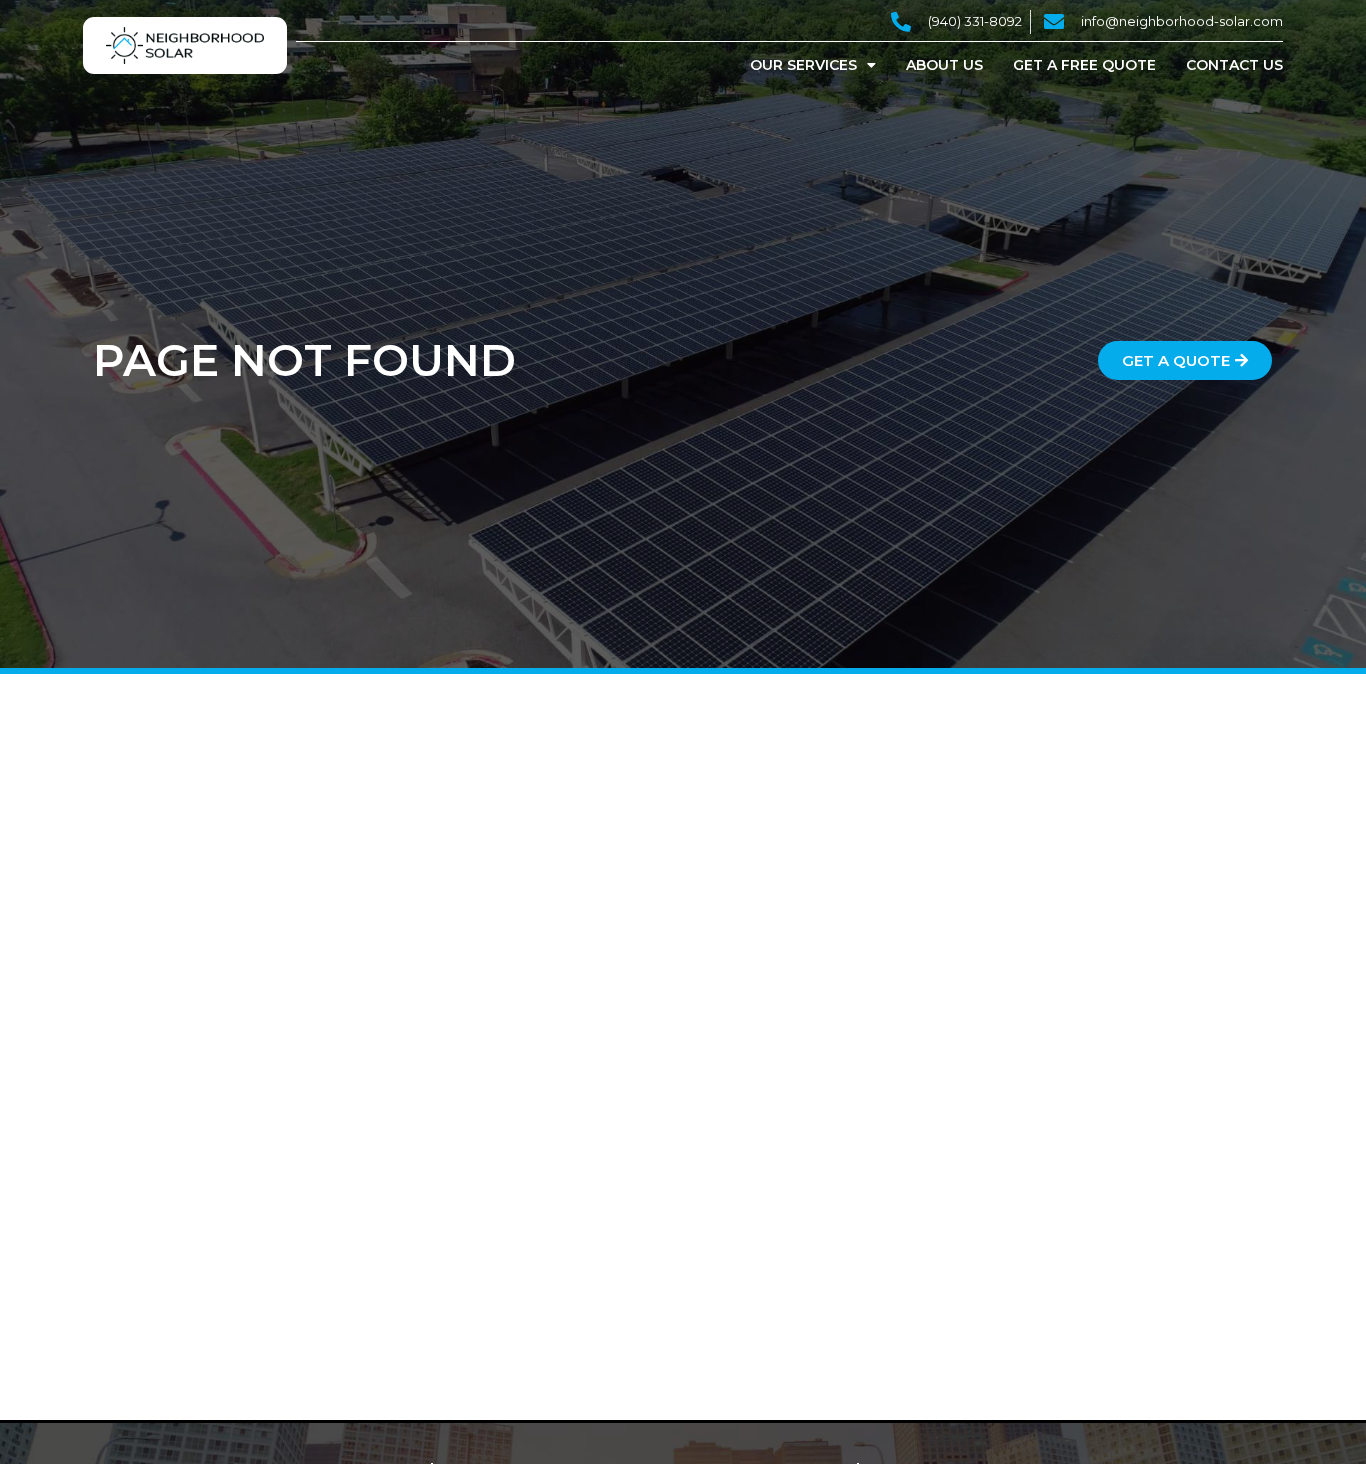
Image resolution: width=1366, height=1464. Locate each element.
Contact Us (1234, 65)
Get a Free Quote (1084, 65)
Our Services (803, 65)
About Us (944, 65)
